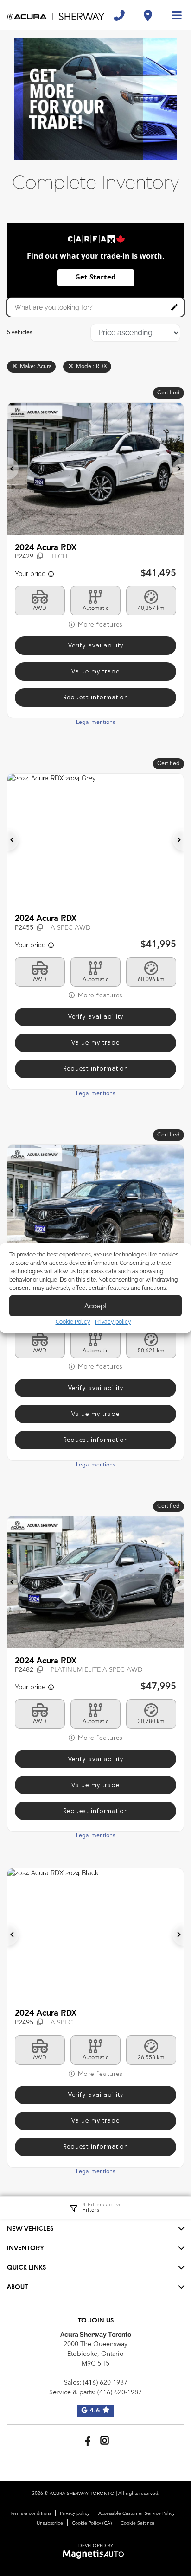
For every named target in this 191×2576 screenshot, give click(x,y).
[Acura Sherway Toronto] (56, 15)
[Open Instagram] (105, 2440)
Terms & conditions (30, 2513)
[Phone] (119, 15)
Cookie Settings (137, 2523)
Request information (96, 697)
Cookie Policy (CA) (92, 2523)
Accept (96, 1306)
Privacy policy (113, 1322)
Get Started (95, 277)
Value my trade (95, 671)
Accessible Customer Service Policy (137, 2513)
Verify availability (96, 645)
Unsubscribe (50, 2523)
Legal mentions (95, 723)
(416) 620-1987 (105, 2383)
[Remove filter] (15, 367)
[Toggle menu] (173, 15)
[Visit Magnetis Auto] (96, 2554)
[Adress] (148, 15)
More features (99, 625)
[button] (13, 469)
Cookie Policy (73, 1322)
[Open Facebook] (86, 2440)
